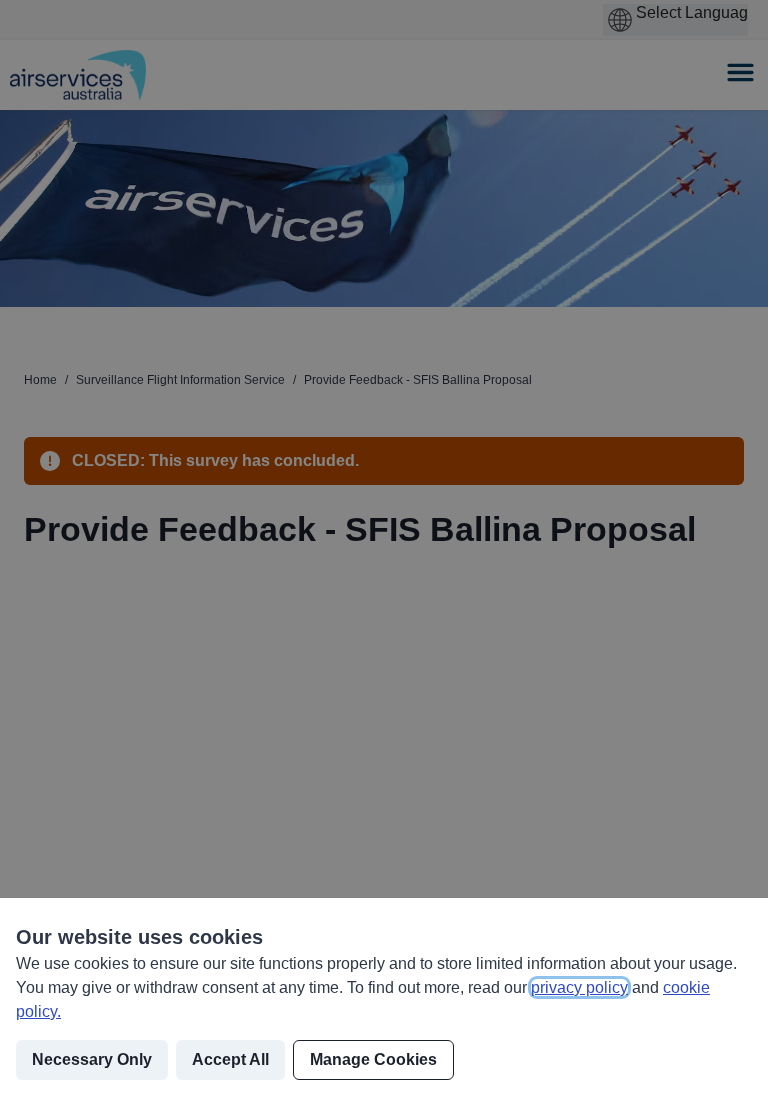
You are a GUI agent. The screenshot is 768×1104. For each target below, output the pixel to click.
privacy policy (579, 987)
